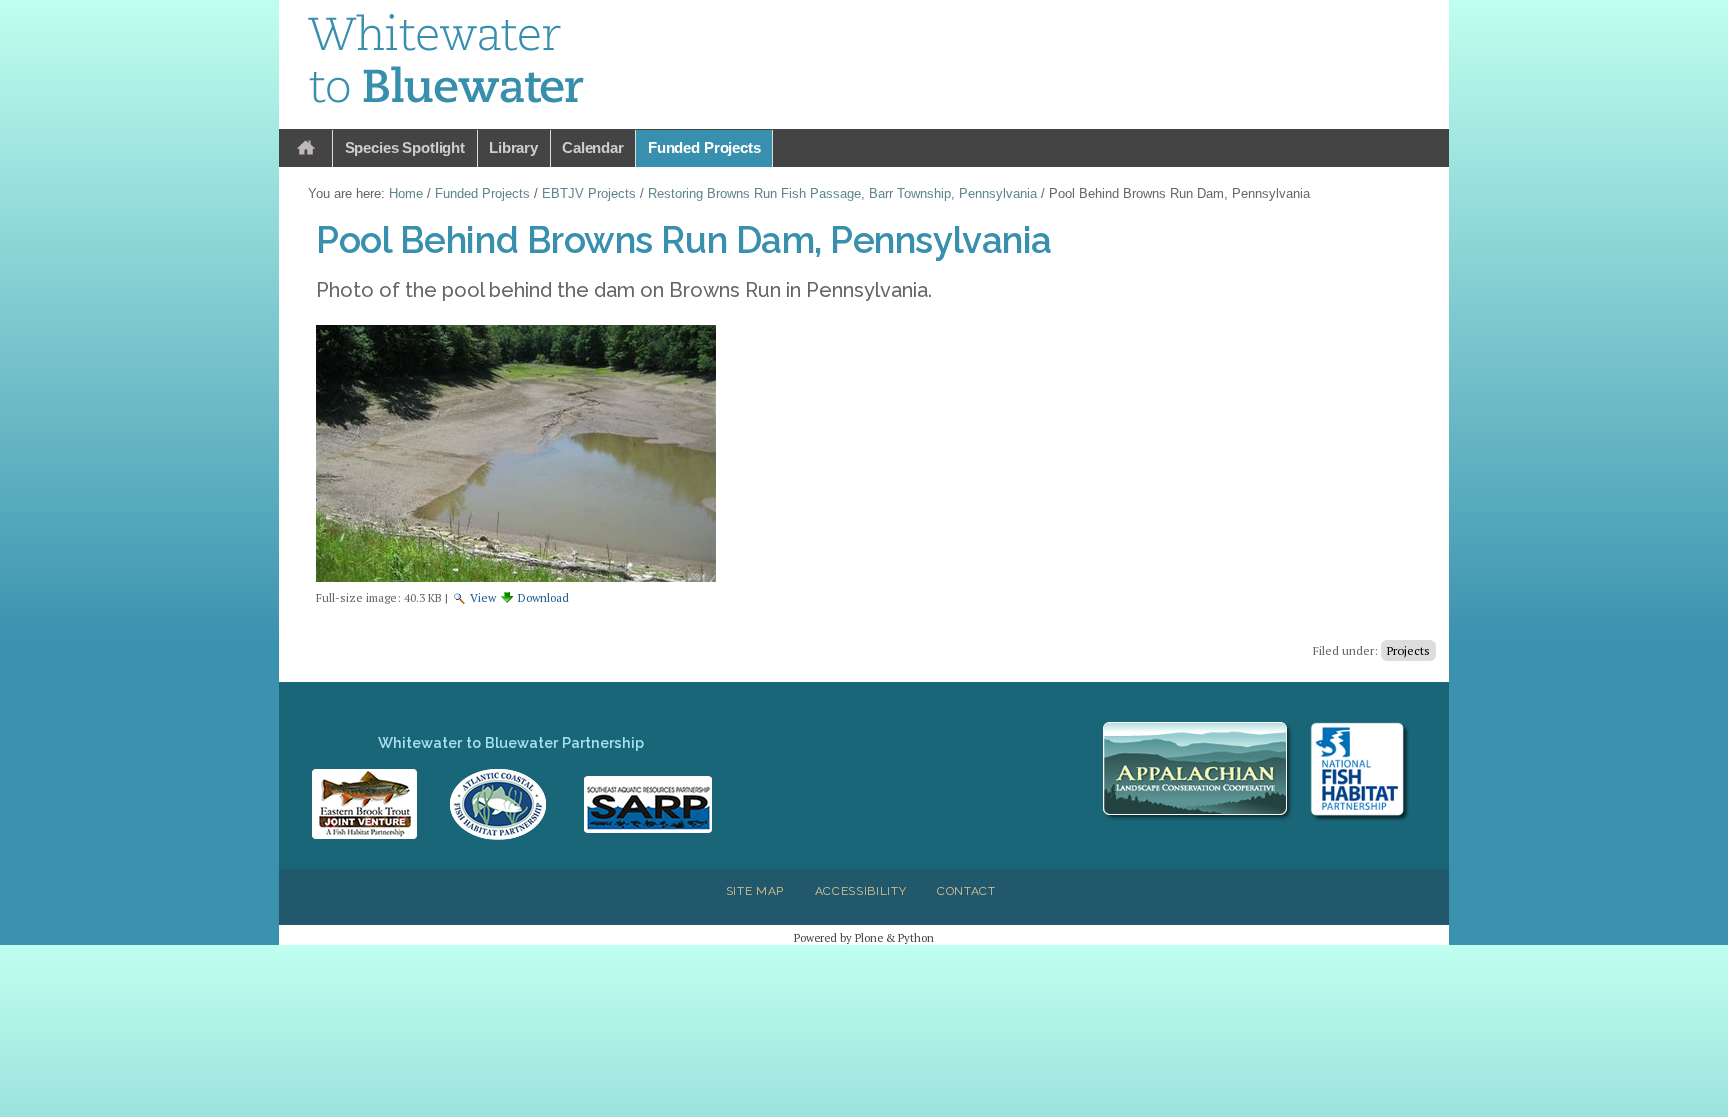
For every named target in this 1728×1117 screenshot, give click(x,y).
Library (513, 147)
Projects (1408, 650)
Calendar (593, 147)
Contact (966, 891)
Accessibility (861, 891)
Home (306, 148)
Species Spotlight (405, 147)
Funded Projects (704, 147)
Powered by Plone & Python (864, 937)
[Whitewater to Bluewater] (447, 62)
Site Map (755, 891)
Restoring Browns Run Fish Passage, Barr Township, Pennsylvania (842, 193)
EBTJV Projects (589, 193)
